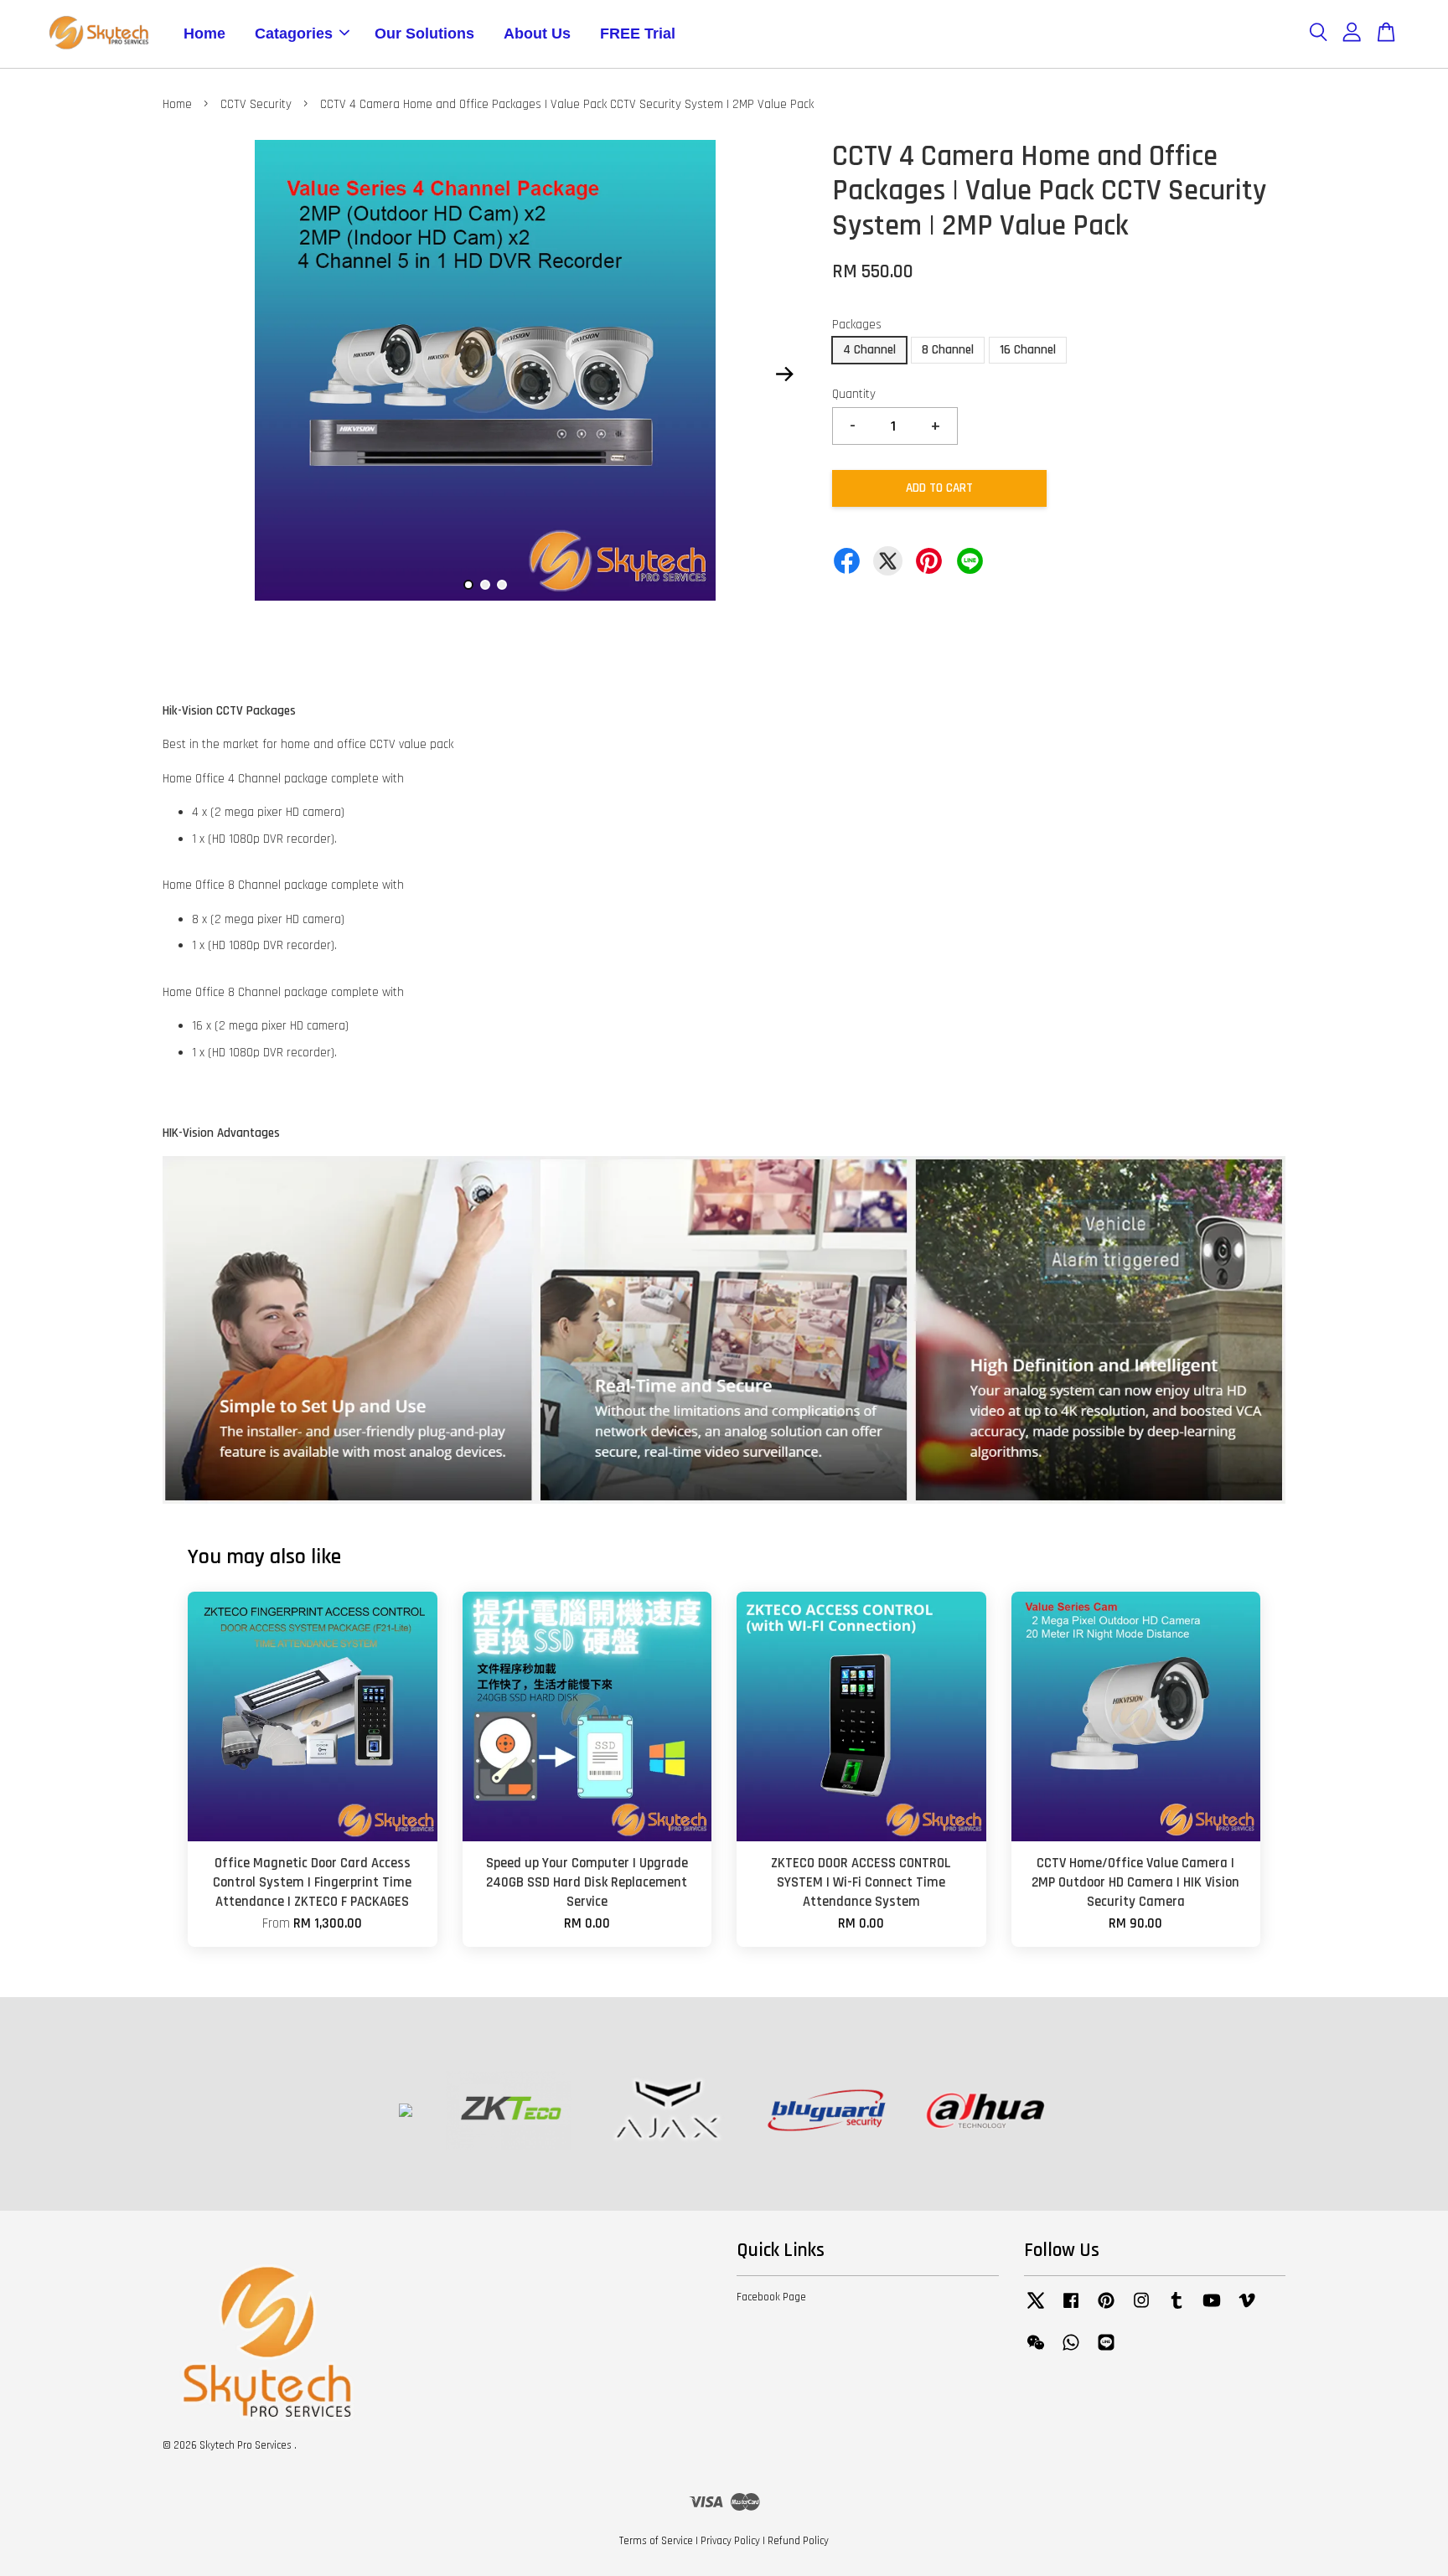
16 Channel (1028, 350)
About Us (537, 34)
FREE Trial (638, 34)
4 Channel (869, 350)
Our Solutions (424, 34)
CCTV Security (256, 104)
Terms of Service (656, 2541)
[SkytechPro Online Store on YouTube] (1212, 2309)
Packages (857, 325)
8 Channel (948, 350)
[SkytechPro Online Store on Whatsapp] (1071, 2351)
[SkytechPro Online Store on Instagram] (1141, 2309)
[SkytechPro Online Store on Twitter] (1036, 2309)
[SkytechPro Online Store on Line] (1106, 2351)
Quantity (854, 394)
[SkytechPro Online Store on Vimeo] (1247, 2309)
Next (784, 374)
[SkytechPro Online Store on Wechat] (1036, 2351)
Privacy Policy (730, 2541)
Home (204, 34)
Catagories (294, 34)
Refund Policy (798, 2541)
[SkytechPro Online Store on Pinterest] (1106, 2309)
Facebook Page (771, 2297)
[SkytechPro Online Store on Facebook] (1071, 2309)
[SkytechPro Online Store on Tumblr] (1176, 2309)
